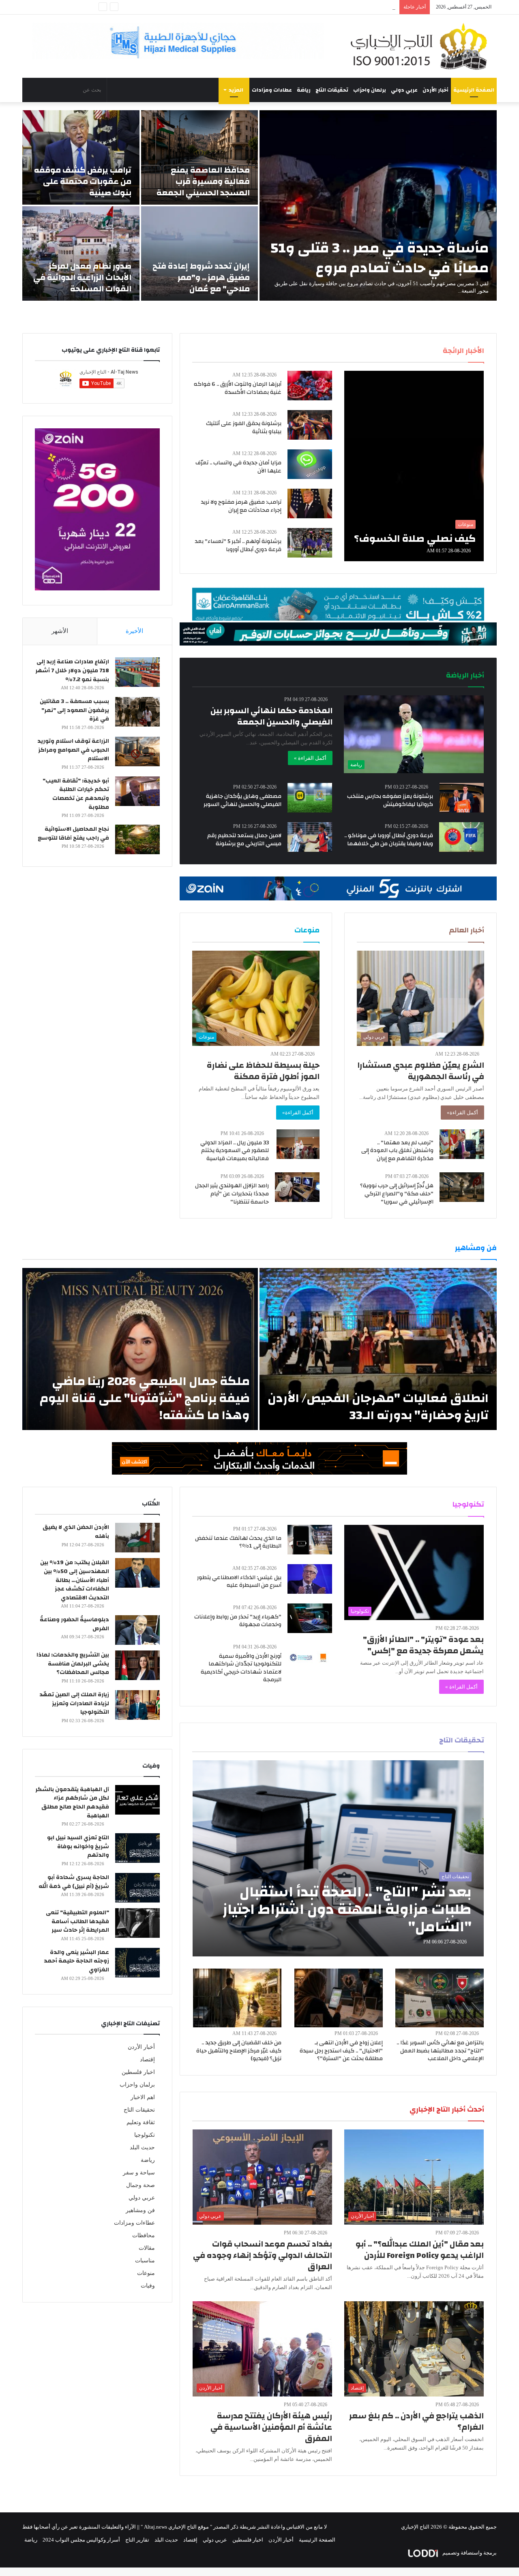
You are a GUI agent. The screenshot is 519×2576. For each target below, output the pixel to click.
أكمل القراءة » (310, 758)
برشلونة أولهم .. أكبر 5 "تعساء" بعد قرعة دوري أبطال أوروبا (238, 545)
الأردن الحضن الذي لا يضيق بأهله (76, 1532)
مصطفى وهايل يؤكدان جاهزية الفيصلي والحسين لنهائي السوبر (242, 800)
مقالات (147, 2248)
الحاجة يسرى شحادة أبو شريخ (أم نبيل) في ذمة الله (74, 1882)
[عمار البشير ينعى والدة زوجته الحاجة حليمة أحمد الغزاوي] (137, 1963)
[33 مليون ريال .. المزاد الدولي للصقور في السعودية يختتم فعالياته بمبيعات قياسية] (298, 1144)
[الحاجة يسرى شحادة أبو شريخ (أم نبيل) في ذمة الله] (137, 1888)
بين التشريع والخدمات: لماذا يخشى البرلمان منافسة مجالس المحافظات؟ (73, 1664)
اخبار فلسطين (138, 2072)
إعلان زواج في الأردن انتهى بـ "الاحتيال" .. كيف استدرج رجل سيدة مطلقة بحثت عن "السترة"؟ (341, 2051)
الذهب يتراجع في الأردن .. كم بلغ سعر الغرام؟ (416, 2421)
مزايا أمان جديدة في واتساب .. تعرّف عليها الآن (238, 467)
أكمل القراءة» (462, 1113)
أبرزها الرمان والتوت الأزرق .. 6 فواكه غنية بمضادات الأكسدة (238, 388)
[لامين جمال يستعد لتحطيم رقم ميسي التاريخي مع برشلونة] (310, 837)
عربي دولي (404, 90)
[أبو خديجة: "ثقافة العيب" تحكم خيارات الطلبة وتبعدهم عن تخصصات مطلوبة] (137, 791)
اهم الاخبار (143, 2097)
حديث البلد (142, 2147)
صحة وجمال (140, 2185)
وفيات (148, 2286)
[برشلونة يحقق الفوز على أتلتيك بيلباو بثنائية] (310, 425)
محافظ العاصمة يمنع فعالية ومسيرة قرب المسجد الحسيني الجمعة (203, 181)
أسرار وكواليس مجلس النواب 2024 (81, 2540)
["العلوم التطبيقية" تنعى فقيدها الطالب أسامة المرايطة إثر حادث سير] (137, 1923)
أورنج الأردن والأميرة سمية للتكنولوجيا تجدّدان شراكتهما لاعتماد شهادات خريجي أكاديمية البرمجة (241, 1668)
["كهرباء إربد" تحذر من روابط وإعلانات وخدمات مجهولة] (310, 1618)
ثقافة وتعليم (141, 2122)
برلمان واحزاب (370, 90)
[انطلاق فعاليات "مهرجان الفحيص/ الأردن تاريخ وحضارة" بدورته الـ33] (378, 1349)
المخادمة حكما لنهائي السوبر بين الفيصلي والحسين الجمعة (271, 716)
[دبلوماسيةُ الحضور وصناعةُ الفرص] (137, 1630)
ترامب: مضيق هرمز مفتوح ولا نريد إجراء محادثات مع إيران (241, 506)
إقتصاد (147, 2060)
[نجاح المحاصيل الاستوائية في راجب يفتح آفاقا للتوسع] (137, 839)
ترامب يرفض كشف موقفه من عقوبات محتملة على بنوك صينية (83, 181)
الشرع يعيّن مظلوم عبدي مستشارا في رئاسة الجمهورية (421, 1071)
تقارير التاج (137, 2540)
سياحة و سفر (139, 2173)
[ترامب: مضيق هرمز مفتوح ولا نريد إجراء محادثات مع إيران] (310, 503)
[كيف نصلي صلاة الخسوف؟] (414, 466)
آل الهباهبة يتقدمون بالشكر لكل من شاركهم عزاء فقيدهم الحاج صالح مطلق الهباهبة (72, 1803)
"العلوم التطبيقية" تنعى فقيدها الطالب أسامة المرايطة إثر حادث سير (77, 1921)
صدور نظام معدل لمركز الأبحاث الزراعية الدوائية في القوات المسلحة (82, 277)
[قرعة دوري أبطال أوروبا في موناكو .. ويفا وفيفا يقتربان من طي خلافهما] (461, 837)
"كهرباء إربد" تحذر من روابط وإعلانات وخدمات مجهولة (238, 1621)
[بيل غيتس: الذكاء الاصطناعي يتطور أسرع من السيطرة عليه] (310, 1579)
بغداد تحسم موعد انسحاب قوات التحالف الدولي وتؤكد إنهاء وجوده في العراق (263, 2255)
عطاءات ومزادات (272, 90)
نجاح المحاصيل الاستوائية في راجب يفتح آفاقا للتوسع (73, 834)
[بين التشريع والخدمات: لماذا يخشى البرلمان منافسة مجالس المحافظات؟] (137, 1665)
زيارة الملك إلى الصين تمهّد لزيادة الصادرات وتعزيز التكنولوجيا (74, 1703)
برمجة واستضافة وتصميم (469, 2553)
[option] (259, 205)
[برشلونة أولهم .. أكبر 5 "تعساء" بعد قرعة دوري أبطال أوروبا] (310, 543)
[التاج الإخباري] (422, 46)
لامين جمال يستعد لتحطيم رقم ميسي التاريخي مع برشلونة (244, 840)
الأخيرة (134, 631)
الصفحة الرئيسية (474, 90)
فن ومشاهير (140, 2210)
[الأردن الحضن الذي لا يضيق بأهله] (137, 1538)
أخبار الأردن (435, 90)
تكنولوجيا (145, 2135)
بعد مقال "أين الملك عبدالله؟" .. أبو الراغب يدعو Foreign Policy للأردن (420, 2250)
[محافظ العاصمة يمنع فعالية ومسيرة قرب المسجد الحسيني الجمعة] (200, 157)
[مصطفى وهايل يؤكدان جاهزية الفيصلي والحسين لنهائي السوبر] (310, 798)
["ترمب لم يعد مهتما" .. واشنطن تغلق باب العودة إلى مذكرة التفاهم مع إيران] (462, 1144)
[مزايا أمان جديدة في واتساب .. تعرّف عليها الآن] (310, 464)
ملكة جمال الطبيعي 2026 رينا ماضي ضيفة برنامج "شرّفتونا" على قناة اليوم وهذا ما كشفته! (145, 1398)
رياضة (304, 90)
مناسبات (145, 2261)
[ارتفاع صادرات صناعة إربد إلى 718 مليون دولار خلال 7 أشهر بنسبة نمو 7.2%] (137, 672)
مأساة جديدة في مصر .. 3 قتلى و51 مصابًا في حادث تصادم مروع (380, 258)
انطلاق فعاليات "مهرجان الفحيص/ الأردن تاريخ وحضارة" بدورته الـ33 (378, 1407)
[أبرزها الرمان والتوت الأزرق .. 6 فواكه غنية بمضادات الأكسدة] (310, 386)
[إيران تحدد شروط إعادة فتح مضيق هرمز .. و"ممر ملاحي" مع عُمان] (200, 253)
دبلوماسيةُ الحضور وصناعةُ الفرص (74, 1624)
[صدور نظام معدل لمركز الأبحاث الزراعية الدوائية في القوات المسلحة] (81, 253)
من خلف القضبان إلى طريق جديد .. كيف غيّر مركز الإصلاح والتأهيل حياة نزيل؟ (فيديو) (239, 2051)
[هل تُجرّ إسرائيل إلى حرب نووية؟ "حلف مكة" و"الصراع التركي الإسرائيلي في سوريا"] (462, 1187)
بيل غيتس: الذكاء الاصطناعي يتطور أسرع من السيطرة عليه (239, 1582)
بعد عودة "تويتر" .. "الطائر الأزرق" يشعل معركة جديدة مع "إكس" (423, 1645)
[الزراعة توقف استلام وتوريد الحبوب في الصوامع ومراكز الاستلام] (137, 751)
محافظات (144, 2235)
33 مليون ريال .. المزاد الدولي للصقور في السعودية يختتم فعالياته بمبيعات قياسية (235, 1151)
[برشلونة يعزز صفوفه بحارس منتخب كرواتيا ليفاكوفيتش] (462, 798)
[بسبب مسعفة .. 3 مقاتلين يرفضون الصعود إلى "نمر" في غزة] (137, 712)
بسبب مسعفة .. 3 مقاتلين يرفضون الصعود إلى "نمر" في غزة (74, 710)
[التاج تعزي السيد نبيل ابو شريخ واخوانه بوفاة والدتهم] (137, 1848)
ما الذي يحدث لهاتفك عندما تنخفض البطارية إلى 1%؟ (238, 1542)
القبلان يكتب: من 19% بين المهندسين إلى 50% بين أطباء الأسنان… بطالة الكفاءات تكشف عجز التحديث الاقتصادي (75, 1580)
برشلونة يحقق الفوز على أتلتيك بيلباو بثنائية (244, 428)
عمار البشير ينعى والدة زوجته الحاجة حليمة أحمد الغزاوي (76, 1961)
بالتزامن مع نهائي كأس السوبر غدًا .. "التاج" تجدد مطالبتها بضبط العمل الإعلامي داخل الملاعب (440, 2051)
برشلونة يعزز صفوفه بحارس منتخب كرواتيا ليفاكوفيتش (390, 800)
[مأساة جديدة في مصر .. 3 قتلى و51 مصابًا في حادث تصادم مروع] (378, 205)
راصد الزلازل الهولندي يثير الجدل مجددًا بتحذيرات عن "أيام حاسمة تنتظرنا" (232, 1194)
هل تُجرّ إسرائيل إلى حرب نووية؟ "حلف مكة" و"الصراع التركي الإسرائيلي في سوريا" (397, 1194)
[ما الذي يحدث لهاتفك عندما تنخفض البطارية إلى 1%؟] (310, 1540)
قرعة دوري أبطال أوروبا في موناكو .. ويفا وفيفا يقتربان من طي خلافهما (389, 840)
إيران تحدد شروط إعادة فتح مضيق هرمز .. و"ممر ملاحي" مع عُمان (201, 277)
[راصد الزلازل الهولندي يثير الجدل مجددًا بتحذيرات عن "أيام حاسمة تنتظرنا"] (297, 1187)
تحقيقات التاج (332, 90)
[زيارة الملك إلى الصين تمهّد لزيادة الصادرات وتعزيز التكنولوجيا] (137, 1705)
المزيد (236, 90)
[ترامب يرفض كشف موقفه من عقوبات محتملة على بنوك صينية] (81, 157)
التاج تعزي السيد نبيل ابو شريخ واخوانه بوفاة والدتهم (78, 1846)
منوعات (146, 2273)
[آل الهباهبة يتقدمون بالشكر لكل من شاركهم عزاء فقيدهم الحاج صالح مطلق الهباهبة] (137, 1800)
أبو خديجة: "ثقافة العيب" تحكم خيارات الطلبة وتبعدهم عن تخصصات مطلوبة (76, 794)
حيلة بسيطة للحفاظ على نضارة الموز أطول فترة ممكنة (263, 1071)
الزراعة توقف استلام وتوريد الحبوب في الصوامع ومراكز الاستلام (73, 750)
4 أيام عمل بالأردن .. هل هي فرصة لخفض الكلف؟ (342, 7)
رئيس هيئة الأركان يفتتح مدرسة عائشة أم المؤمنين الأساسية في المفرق (271, 2427)
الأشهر (60, 631)
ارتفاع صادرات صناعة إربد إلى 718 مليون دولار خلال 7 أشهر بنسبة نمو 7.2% (72, 670)
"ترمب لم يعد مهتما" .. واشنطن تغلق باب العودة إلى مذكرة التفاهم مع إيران (397, 1151)
